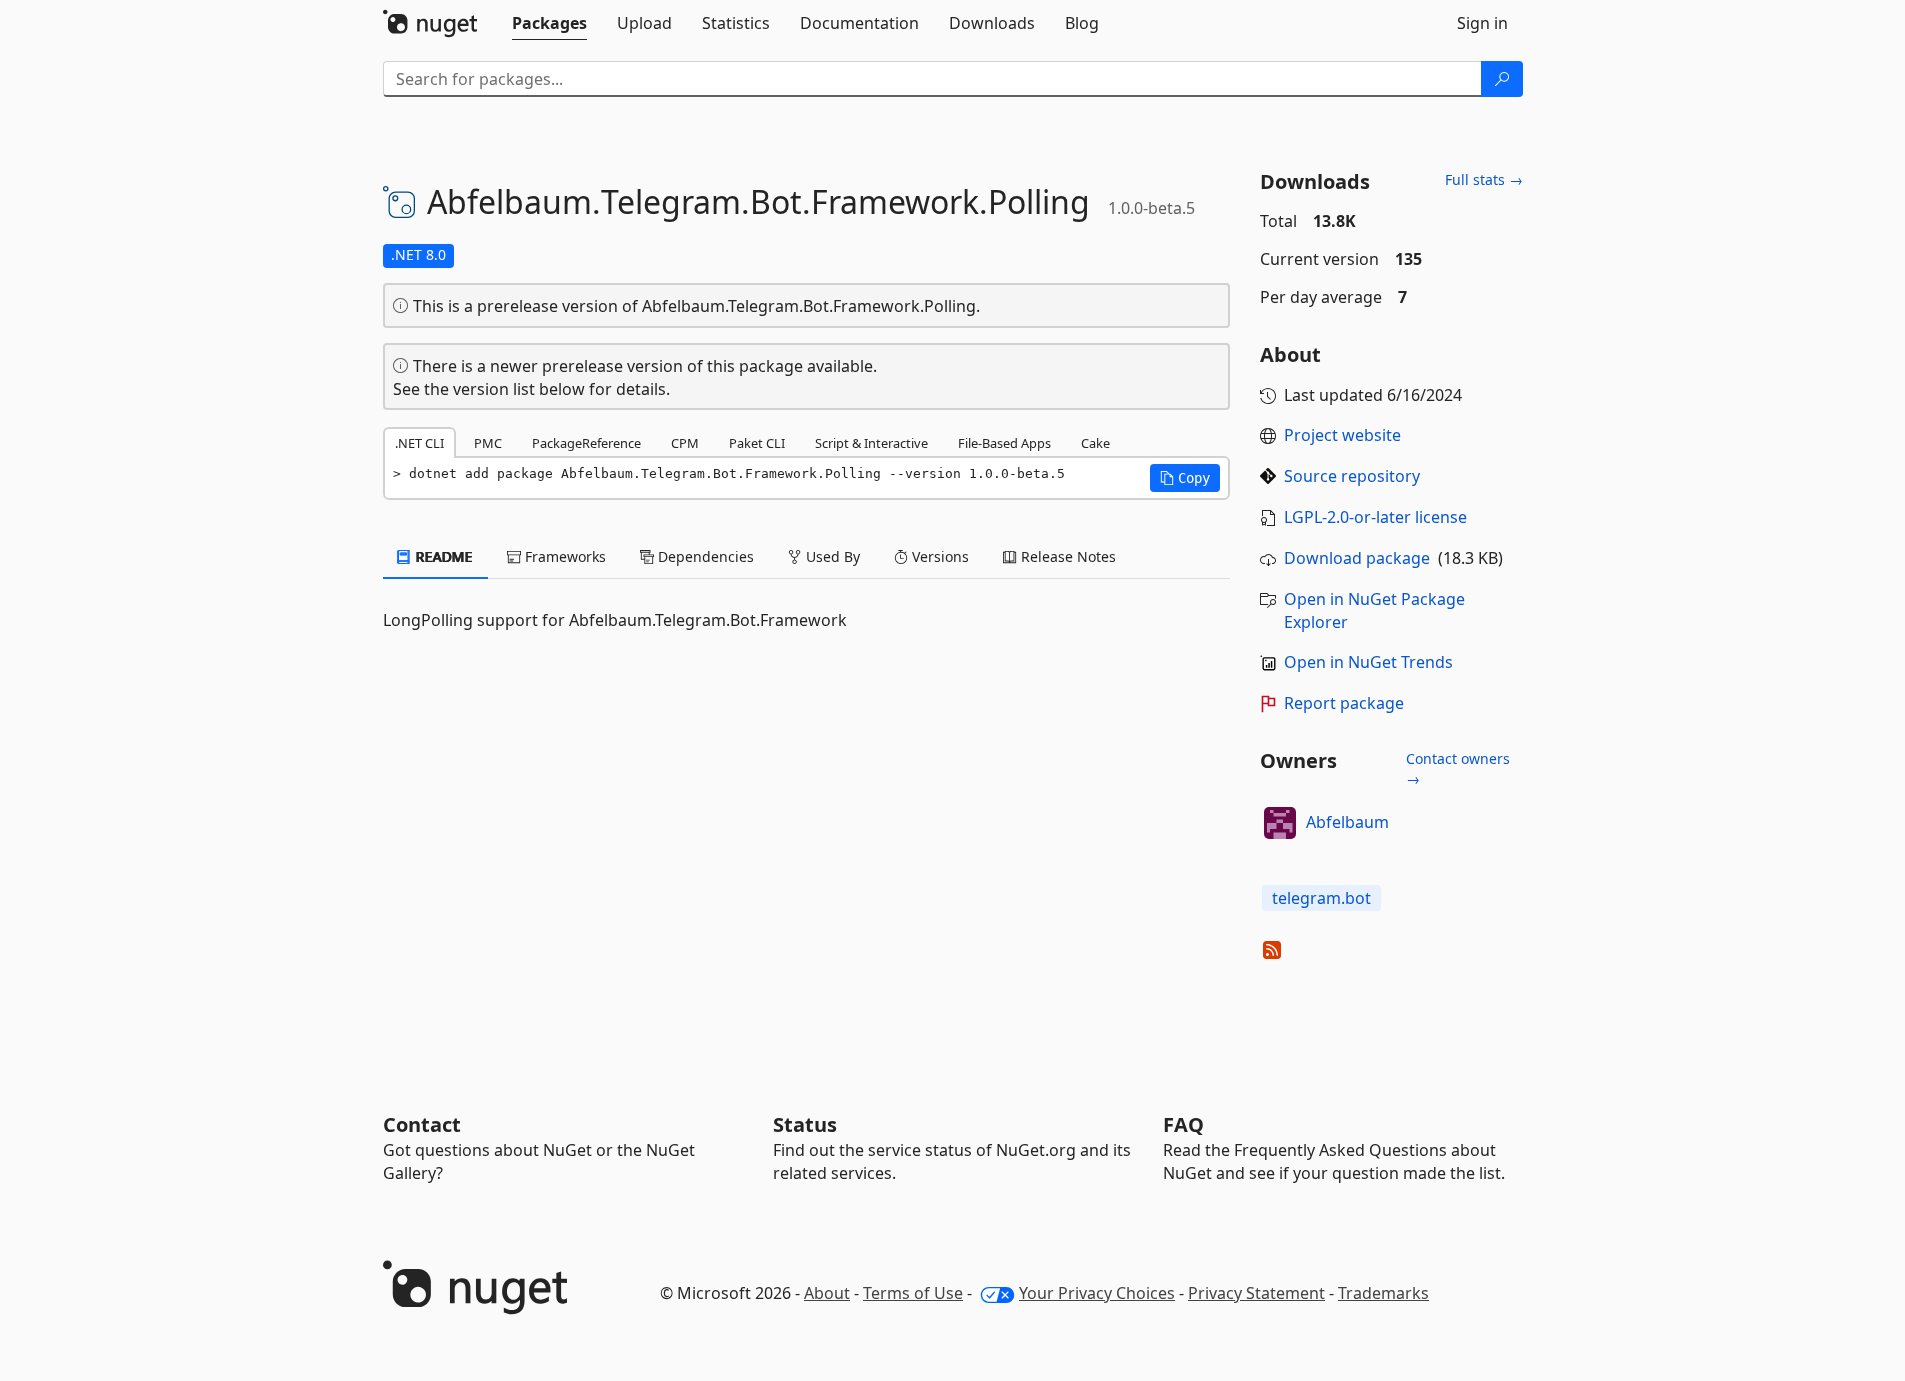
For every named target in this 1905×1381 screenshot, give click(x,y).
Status (805, 1124)
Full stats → (1484, 179)
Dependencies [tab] (704, 556)
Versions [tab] (938, 556)
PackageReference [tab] (586, 443)
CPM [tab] (685, 443)
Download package (1357, 558)
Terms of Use (913, 1293)
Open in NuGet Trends (1368, 662)
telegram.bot (1321, 898)
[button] (1185, 478)
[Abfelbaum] (1280, 823)
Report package (1344, 703)
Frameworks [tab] (563, 556)
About (827, 1293)
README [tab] (442, 556)
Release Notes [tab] (1066, 556)
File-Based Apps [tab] (1004, 443)
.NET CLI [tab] (419, 443)
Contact (422, 1124)
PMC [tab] (488, 443)
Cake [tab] (1095, 443)
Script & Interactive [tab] (871, 443)
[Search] (1502, 79)
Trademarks (1383, 1293)
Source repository (1352, 476)
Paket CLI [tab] (757, 443)
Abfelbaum (1347, 822)
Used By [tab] (831, 556)
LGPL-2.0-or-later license (1375, 517)
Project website (1342, 435)
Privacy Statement (1256, 1293)
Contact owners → (1458, 768)
